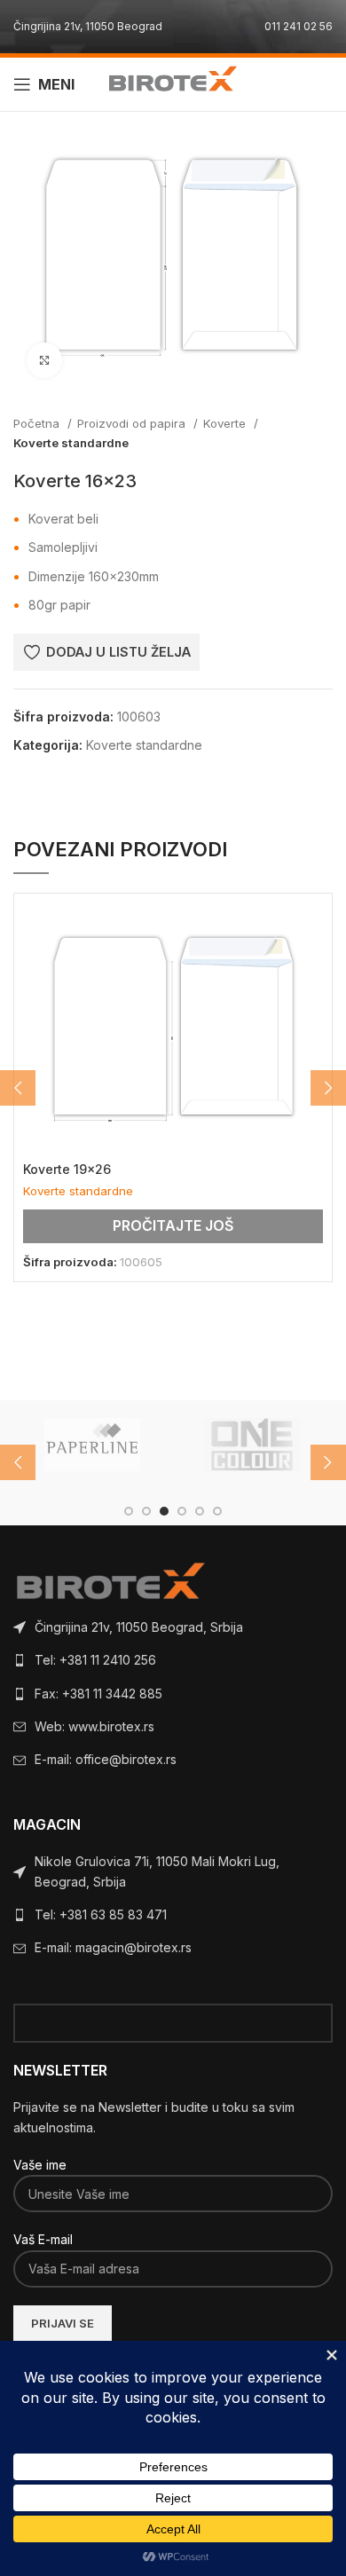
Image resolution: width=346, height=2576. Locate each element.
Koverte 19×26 (67, 1169)
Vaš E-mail (43, 2239)
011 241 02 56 (299, 26)
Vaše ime (40, 2165)
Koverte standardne (71, 443)
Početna (38, 423)
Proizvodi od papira (133, 423)
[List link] (173, 1627)
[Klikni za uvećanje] (44, 360)
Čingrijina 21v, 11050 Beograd (88, 26)
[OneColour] (252, 1445)
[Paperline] (92, 1445)
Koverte (226, 423)
